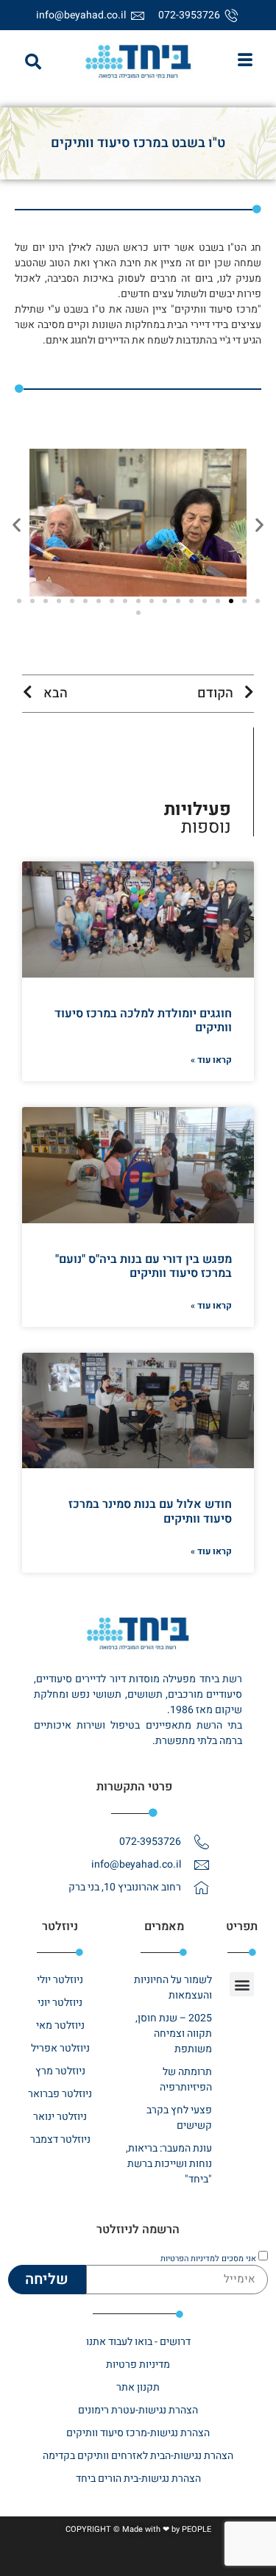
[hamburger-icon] (245, 62)
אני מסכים (208, 2259)
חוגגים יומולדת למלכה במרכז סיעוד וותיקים (143, 1021)
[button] (33, 62)
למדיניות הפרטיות (190, 2259)
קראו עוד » (211, 1060)
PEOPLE (197, 2529)
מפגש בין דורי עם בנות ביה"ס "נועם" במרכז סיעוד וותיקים (144, 1266)
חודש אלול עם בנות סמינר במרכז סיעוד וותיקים (150, 1511)
